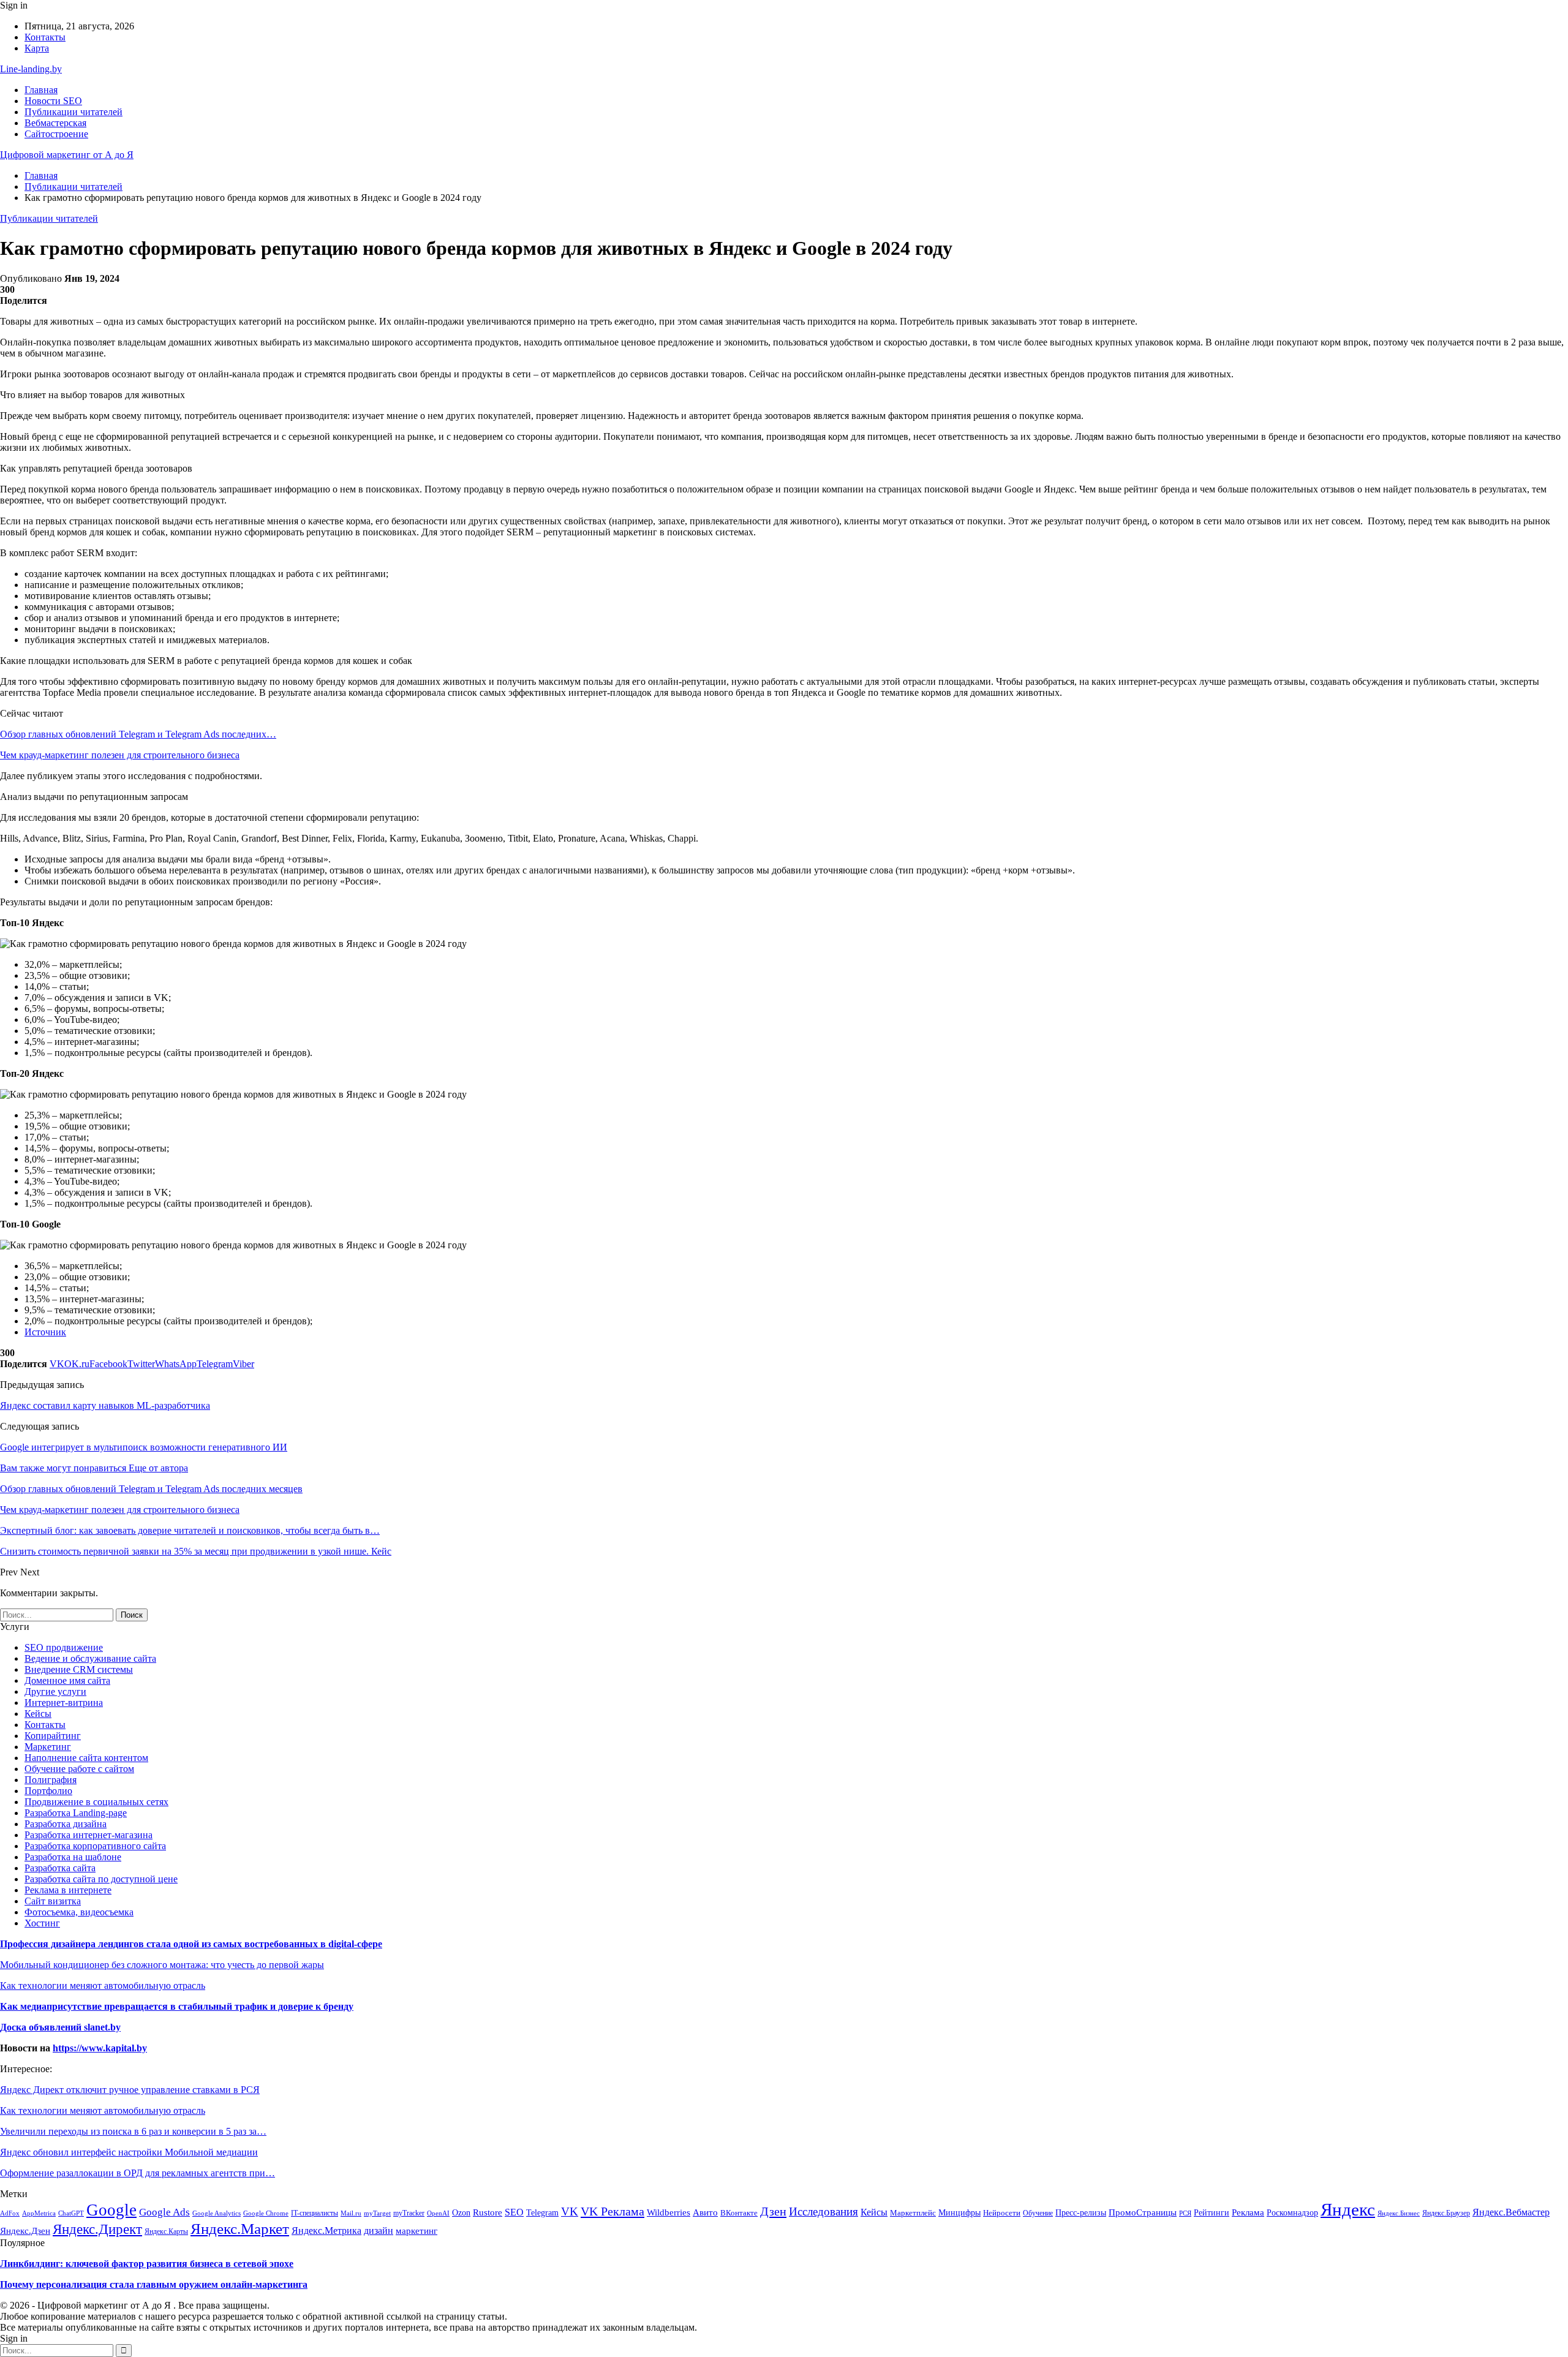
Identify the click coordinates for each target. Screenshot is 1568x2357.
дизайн (379, 2231)
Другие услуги (55, 1691)
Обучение (1038, 2213)
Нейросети (1002, 2213)
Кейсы (38, 1714)
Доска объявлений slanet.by (60, 2027)
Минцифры (959, 2212)
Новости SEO (53, 101)
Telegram (542, 2212)
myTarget (377, 2213)
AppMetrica (39, 2213)
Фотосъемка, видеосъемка (79, 1912)
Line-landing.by (31, 69)
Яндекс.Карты (166, 2231)
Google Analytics (217, 2213)
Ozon (461, 2213)
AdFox (10, 2213)
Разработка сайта (60, 1868)
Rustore (488, 2212)
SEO (514, 2212)
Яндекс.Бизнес (1399, 2213)
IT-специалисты (315, 2213)
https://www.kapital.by (100, 2048)
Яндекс (1348, 2209)
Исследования (824, 2212)
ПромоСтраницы (1143, 2212)
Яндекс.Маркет (240, 2228)
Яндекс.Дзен (25, 2231)
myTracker (409, 2213)
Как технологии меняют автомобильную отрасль (103, 1986)
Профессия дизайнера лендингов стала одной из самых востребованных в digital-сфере (191, 1944)
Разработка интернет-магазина (89, 1835)
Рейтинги (1212, 2213)
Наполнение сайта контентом (86, 1758)
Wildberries (669, 2212)
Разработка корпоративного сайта (95, 1846)
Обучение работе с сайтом (79, 1769)
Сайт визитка (53, 1901)
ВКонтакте (739, 2213)
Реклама (1248, 2212)
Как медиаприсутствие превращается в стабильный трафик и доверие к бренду (177, 2006)
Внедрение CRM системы (79, 1669)
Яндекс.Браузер (1446, 2213)
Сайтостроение (56, 134)
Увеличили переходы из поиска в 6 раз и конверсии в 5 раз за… (133, 2131)
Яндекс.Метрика (326, 2231)
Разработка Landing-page (76, 1813)
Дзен (773, 2211)
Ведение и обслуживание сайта (90, 1658)
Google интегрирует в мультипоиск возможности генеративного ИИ (144, 1447)
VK (570, 2212)
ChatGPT (71, 2213)
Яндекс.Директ (97, 2229)
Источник (45, 1332)
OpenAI (438, 2213)
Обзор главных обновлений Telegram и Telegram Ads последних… (138, 734)
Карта (37, 48)
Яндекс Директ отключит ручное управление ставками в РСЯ (130, 2090)
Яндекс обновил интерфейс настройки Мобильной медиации (129, 2152)
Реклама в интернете (68, 1890)
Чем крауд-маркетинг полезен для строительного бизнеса (120, 755)
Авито (705, 2212)
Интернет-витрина (64, 1703)
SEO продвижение (64, 1647)
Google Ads (164, 2212)
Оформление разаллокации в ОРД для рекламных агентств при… (138, 2173)
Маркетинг (48, 1747)
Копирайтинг (53, 1736)
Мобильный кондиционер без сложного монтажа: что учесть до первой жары (162, 1965)
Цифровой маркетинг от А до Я (67, 155)
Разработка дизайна (66, 1824)
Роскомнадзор (1292, 2212)
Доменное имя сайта (67, 1680)
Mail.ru (351, 2213)
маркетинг (417, 2231)
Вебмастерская (55, 123)
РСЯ (1185, 2213)
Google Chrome (266, 2213)
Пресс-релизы (1081, 2213)
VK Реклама (612, 2211)
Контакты (45, 37)
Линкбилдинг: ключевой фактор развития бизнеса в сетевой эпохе (147, 2264)
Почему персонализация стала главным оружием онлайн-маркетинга (154, 2284)
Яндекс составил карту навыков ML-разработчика (105, 1405)
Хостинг (42, 1923)
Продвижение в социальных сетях (96, 1802)
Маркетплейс (913, 2213)
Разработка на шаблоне (73, 1857)
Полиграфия (51, 1780)
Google (111, 2210)
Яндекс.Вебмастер (1511, 2212)
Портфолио (48, 1791)
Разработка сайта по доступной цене (101, 1879)
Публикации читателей (73, 112)
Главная (41, 90)
